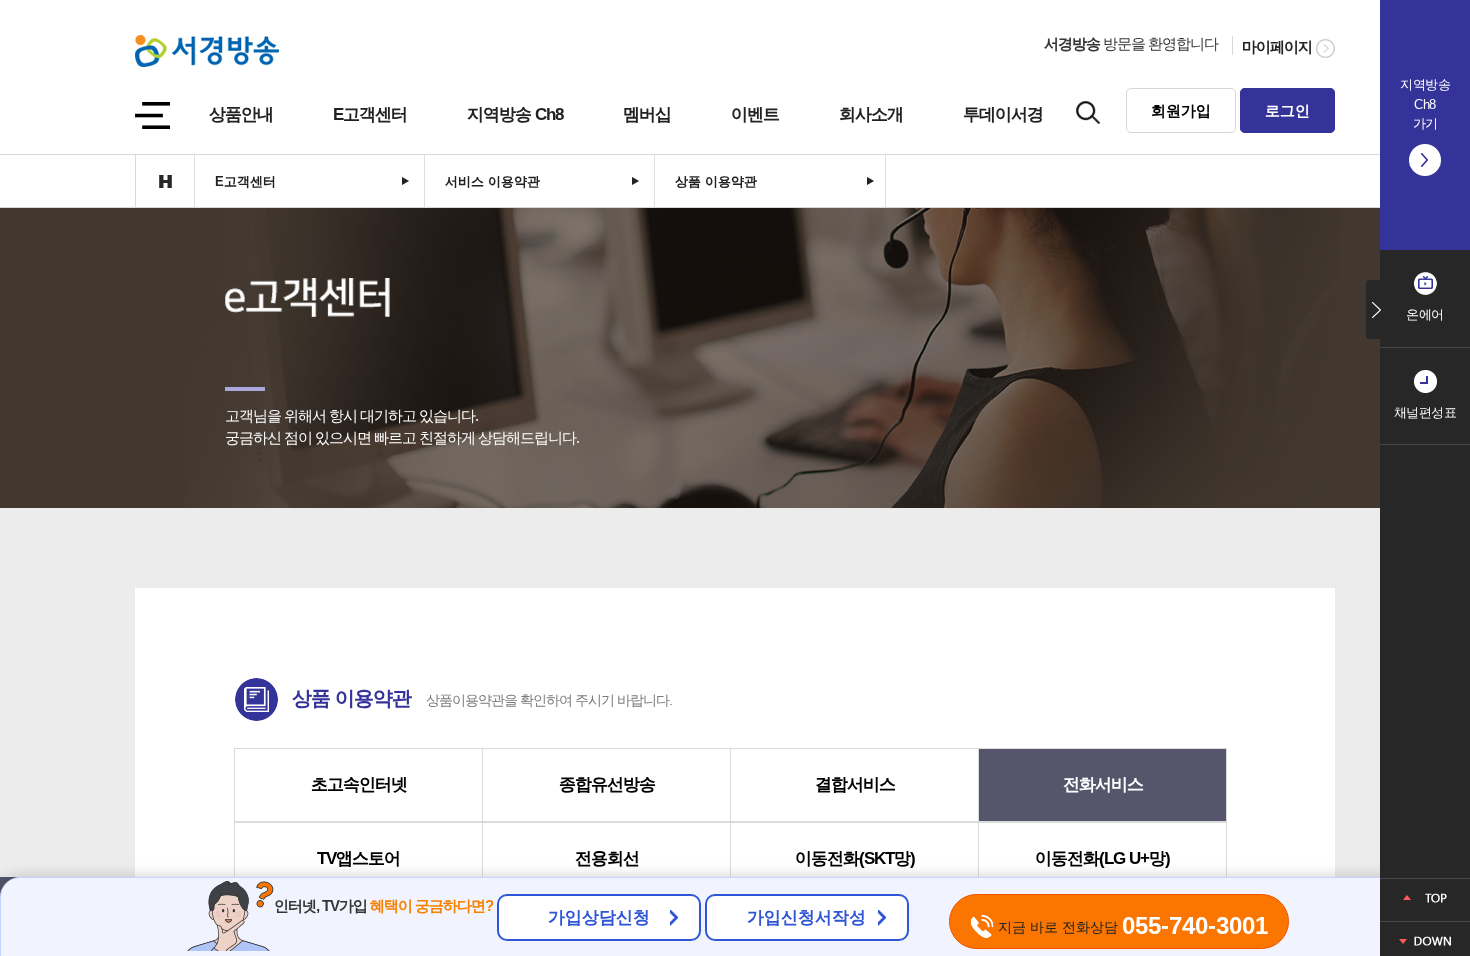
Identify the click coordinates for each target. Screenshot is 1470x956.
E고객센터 (370, 114)
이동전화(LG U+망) (1102, 858)
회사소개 (871, 114)
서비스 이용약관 (492, 181)
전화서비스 (1103, 784)
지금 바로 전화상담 (1131, 925)
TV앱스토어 (358, 858)
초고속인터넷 (359, 784)
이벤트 (755, 114)
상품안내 (241, 114)
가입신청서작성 (806, 917)
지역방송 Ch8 (515, 114)
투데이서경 (1003, 114)
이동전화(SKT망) (855, 858)
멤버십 (647, 114)
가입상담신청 (599, 917)
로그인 (1287, 110)
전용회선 (607, 858)
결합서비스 (855, 784)
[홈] (164, 181)
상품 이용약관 (716, 181)
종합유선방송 (607, 784)
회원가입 (1181, 110)
